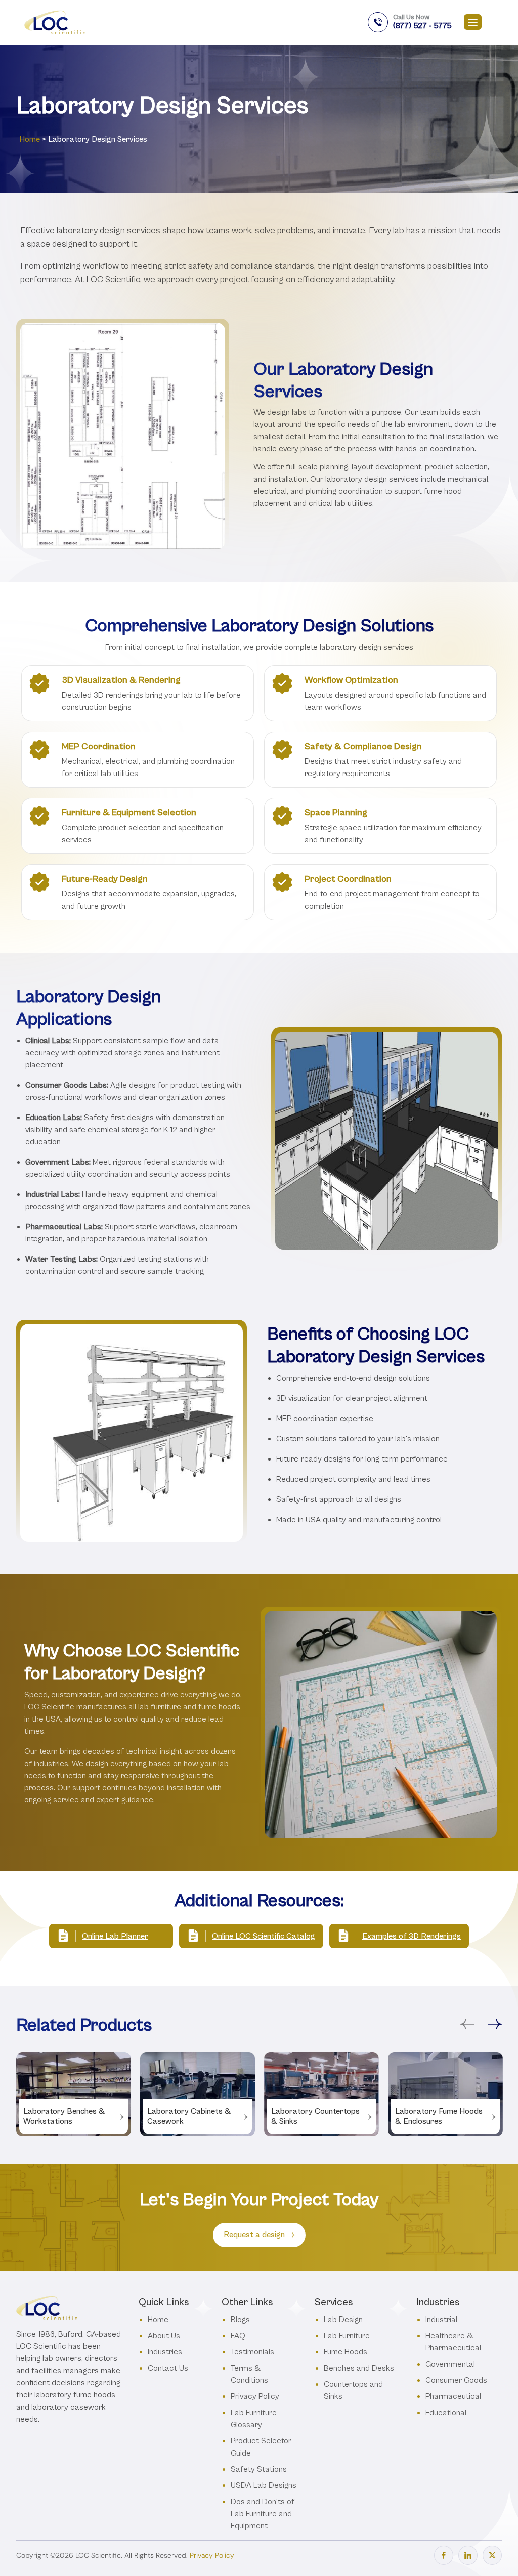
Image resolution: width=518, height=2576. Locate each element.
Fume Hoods (346, 2352)
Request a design (254, 2235)
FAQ (238, 2335)
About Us (164, 2335)
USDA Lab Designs (264, 2485)
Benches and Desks (359, 2368)
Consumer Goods (456, 2380)
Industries (165, 2352)
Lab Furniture (347, 2335)
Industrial (441, 2319)
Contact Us (168, 2368)
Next (495, 2024)
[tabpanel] (74, 2094)
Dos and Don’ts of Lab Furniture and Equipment (263, 2514)
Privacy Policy (255, 2396)
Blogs (240, 2319)
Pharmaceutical (453, 2396)
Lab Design (343, 2319)
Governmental (450, 2364)
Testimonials (252, 2352)
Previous (467, 2024)
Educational (446, 2412)
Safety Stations (259, 2469)
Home (30, 139)
